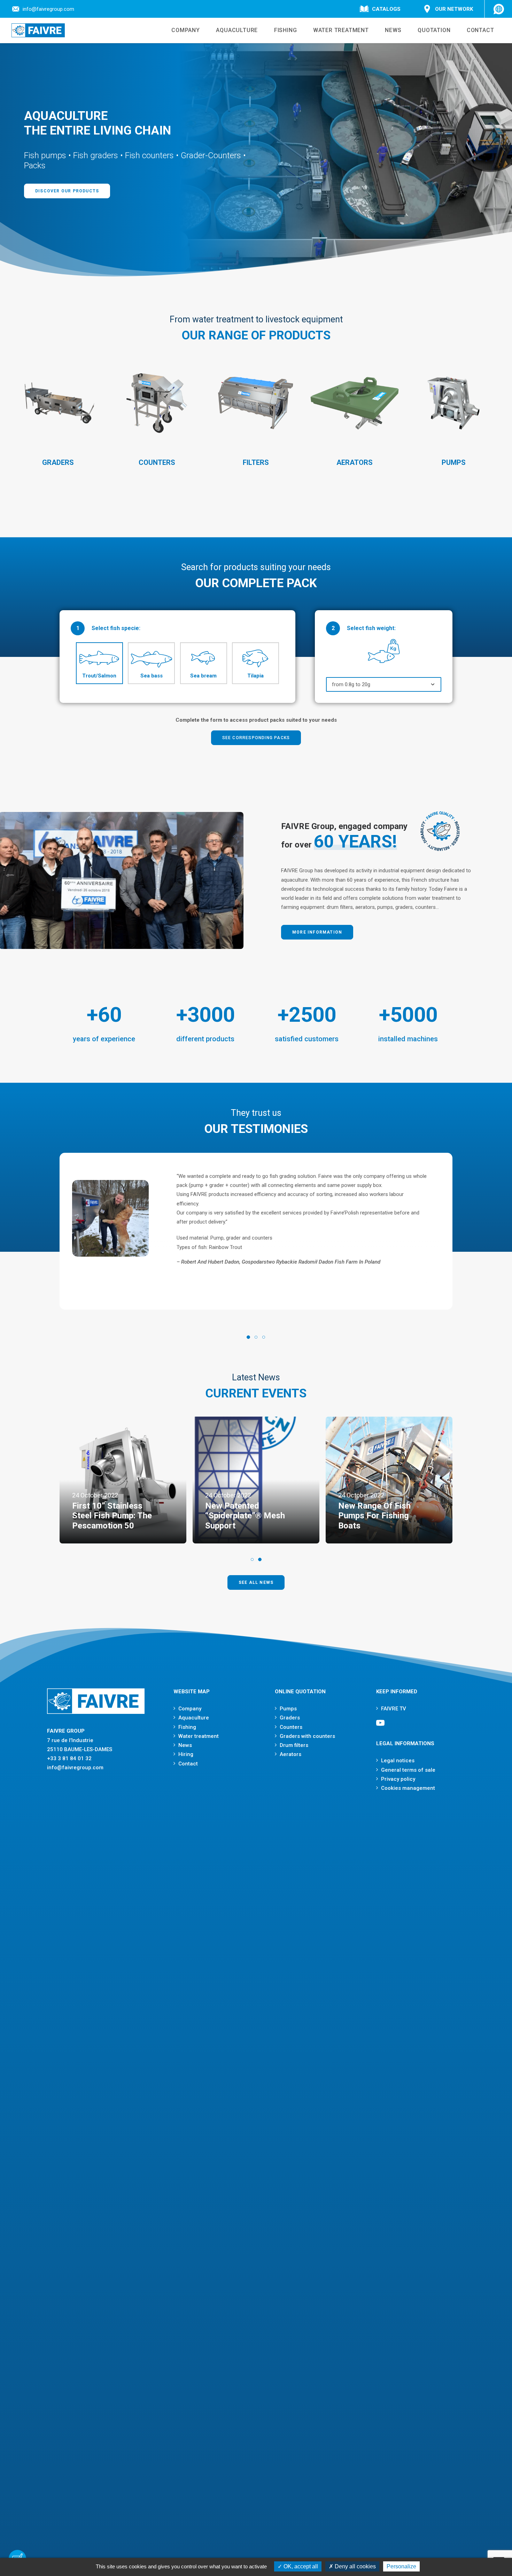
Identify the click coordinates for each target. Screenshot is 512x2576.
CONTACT (480, 30)
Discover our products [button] (67, 191)
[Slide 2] (256, 1337)
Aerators (290, 1754)
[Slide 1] (248, 1337)
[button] (380, 1725)
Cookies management (408, 1788)
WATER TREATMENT (341, 30)
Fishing (187, 1727)
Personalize (401, 2566)
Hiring (186, 1754)
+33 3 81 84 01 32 (69, 1758)
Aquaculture (194, 1718)
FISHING (286, 30)
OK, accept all (300, 2566)
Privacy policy (398, 1779)
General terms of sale (408, 1770)
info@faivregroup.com (48, 9)
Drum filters (294, 1745)
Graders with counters (307, 1736)
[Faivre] (38, 30)
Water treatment (199, 1736)
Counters (291, 1727)
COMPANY (186, 30)
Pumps (288, 1709)
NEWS (393, 30)
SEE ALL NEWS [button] (256, 1582)
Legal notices (398, 1761)
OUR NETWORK (454, 9)
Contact (188, 1764)
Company (190, 1709)
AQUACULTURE (237, 30)
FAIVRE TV (394, 1709)
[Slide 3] (264, 1337)
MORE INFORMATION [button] (317, 932)
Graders (290, 1718)
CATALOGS (386, 9)
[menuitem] (44, 9)
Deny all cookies (355, 2566)
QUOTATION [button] (434, 30)
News (185, 1745)
